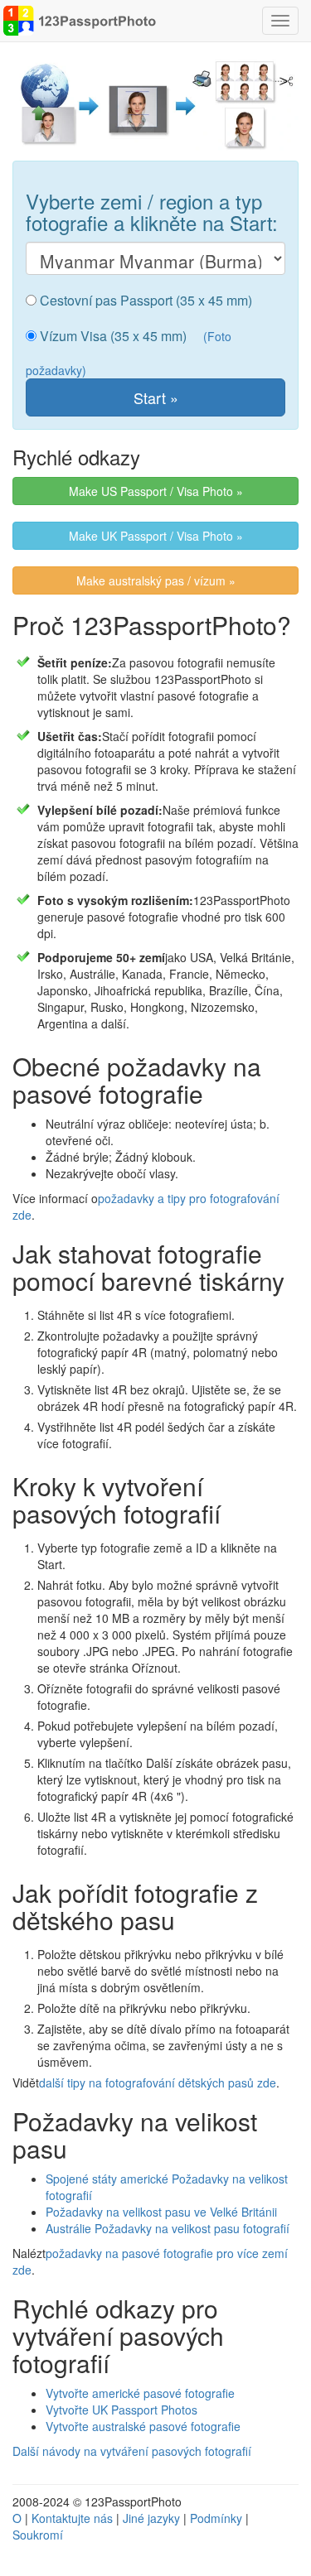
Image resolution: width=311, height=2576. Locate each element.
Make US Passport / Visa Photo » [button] (156, 491)
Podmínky (216, 2518)
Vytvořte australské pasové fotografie (143, 2426)
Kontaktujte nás (72, 2518)
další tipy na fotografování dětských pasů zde (158, 2082)
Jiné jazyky (151, 2518)
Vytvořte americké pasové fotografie (140, 2393)
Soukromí (38, 2535)
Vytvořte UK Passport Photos (121, 2410)
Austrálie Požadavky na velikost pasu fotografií (168, 2228)
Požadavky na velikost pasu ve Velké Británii (161, 2212)
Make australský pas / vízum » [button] (156, 580)
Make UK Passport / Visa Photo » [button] (156, 536)
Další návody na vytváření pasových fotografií (132, 2451)
